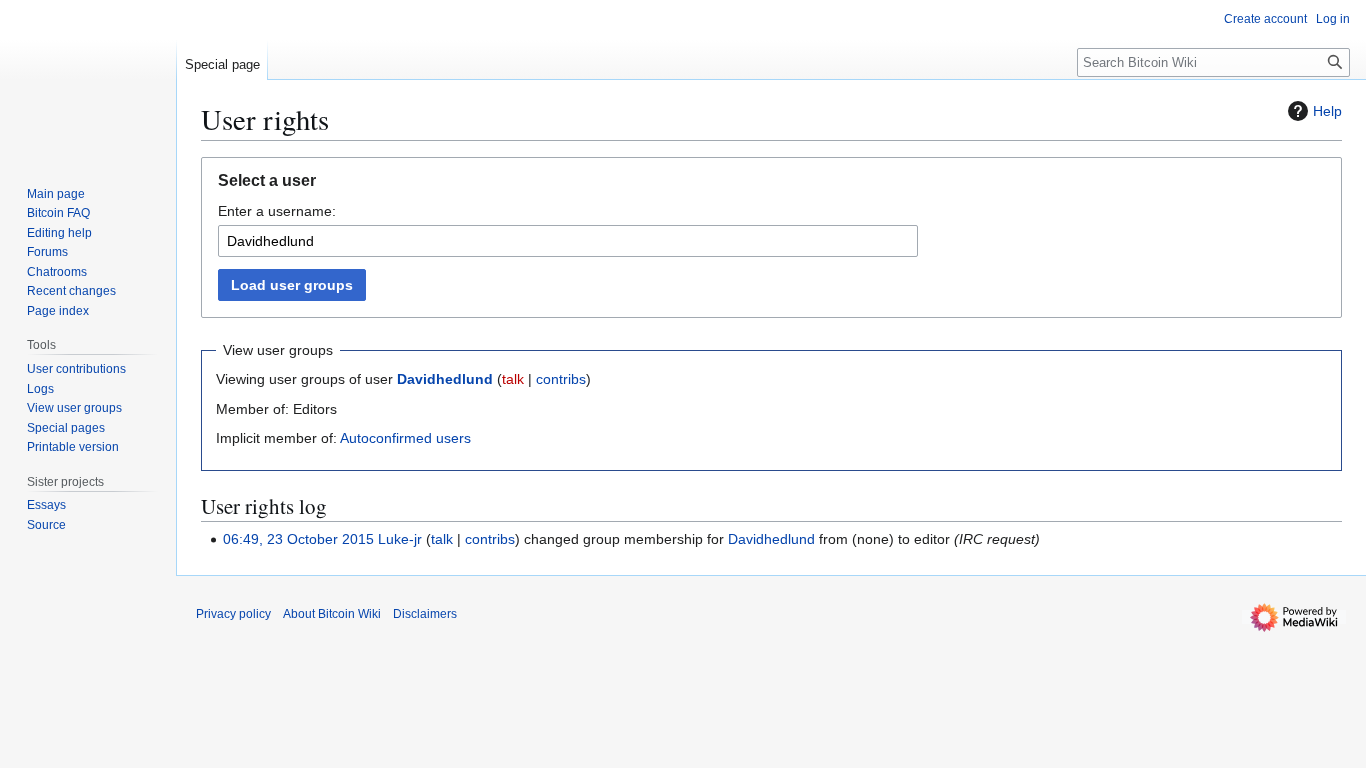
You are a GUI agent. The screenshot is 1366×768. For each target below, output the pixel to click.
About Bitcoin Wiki (332, 614)
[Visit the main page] (88, 80)
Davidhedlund (445, 379)
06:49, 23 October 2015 (298, 539)
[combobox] (568, 241)
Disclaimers (425, 614)
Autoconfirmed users (405, 438)
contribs (561, 379)
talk (513, 379)
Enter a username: (277, 211)
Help (1327, 111)
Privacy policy (233, 614)
